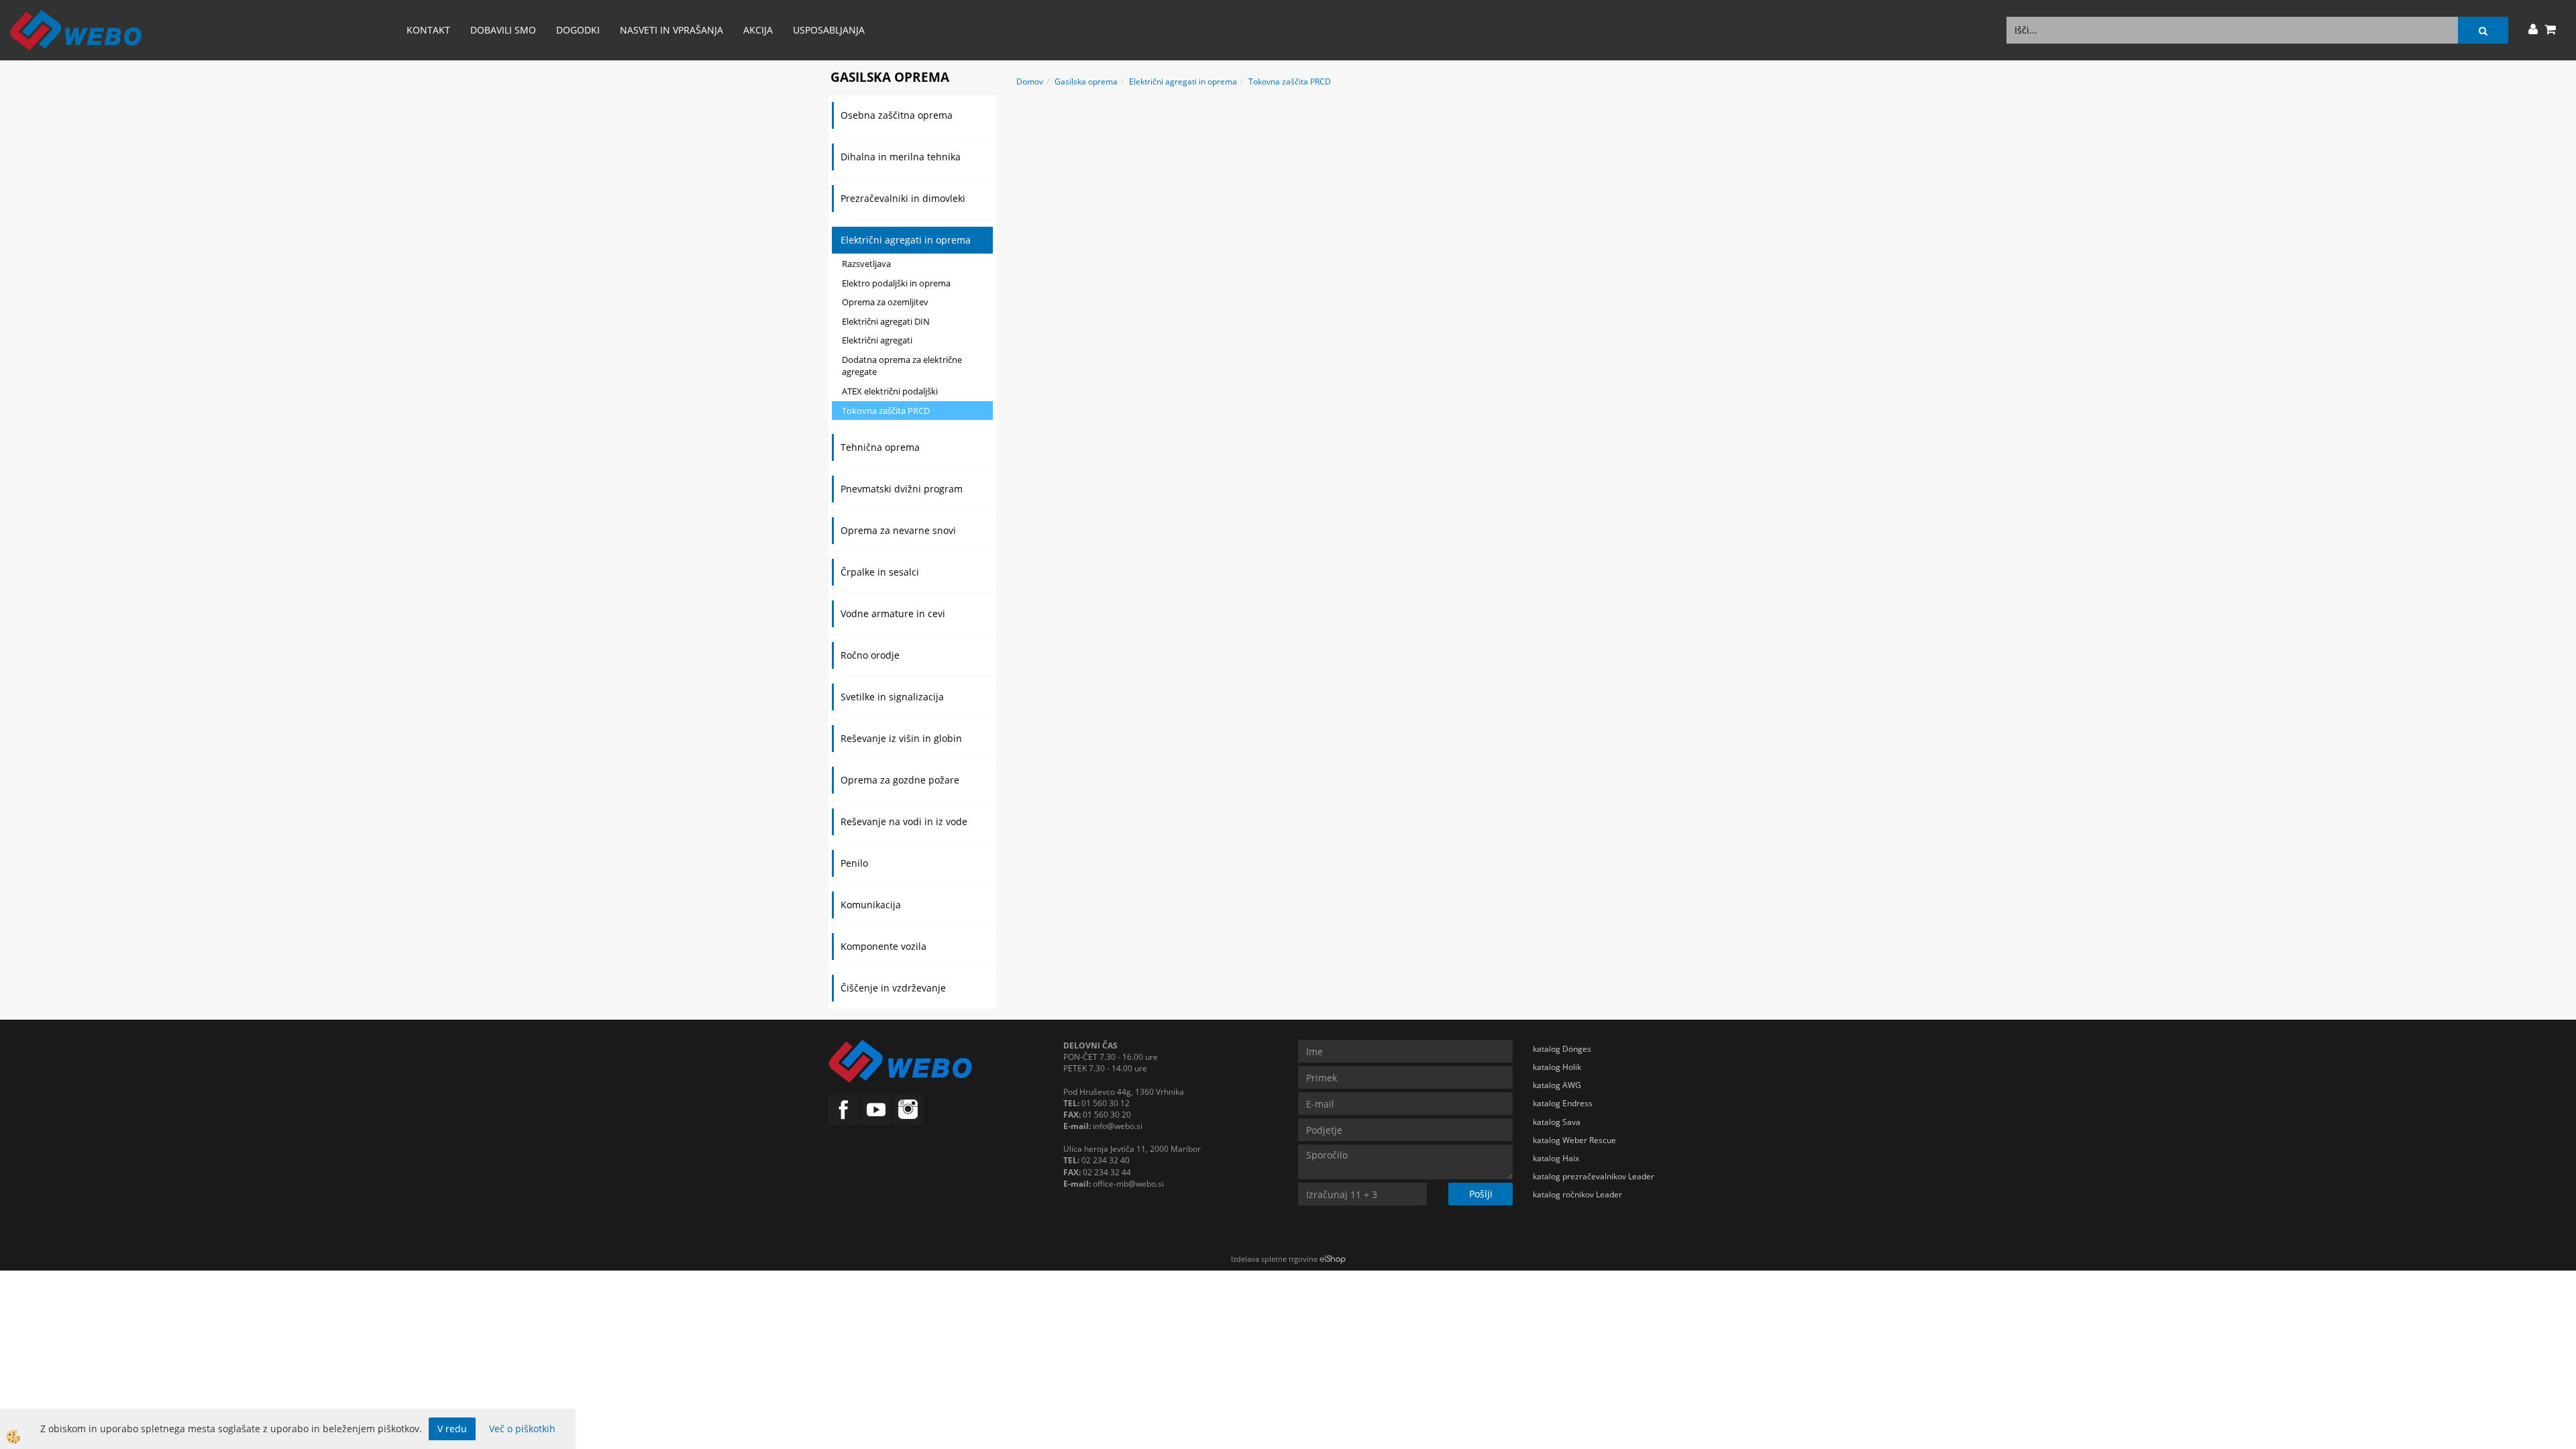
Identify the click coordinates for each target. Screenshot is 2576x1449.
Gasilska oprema (1086, 82)
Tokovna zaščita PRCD (886, 411)
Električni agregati (877, 340)
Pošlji (1481, 1194)
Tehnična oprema (880, 447)
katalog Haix (1556, 1158)
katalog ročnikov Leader (1577, 1194)
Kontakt (428, 30)
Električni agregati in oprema (906, 240)
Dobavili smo (503, 30)
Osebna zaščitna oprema (897, 115)
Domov (1030, 82)
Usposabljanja (829, 30)
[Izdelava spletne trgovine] (1333, 1259)
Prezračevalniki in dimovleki (903, 198)
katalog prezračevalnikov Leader (1594, 1176)
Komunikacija (871, 905)
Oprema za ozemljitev (885, 302)
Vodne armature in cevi (893, 613)
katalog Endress (1563, 1103)
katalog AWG (1557, 1085)
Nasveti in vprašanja (672, 30)
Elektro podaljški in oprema (896, 283)
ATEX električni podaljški (890, 391)
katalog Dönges (1562, 1049)
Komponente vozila (883, 946)
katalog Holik (1557, 1067)
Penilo (854, 863)
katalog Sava (1557, 1122)
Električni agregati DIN (886, 321)
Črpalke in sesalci (880, 572)
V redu (452, 1429)
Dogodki (578, 30)
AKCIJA (758, 30)
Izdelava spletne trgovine (1274, 1259)
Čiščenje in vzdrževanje (893, 988)
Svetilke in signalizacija (892, 697)
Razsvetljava (866, 264)
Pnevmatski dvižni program (902, 489)
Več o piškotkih (522, 1429)
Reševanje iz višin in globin (901, 738)
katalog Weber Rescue (1574, 1140)
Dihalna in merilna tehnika (901, 157)
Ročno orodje (870, 655)
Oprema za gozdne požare (900, 780)
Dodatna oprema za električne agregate (902, 366)
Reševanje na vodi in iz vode (904, 821)
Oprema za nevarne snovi (898, 530)
